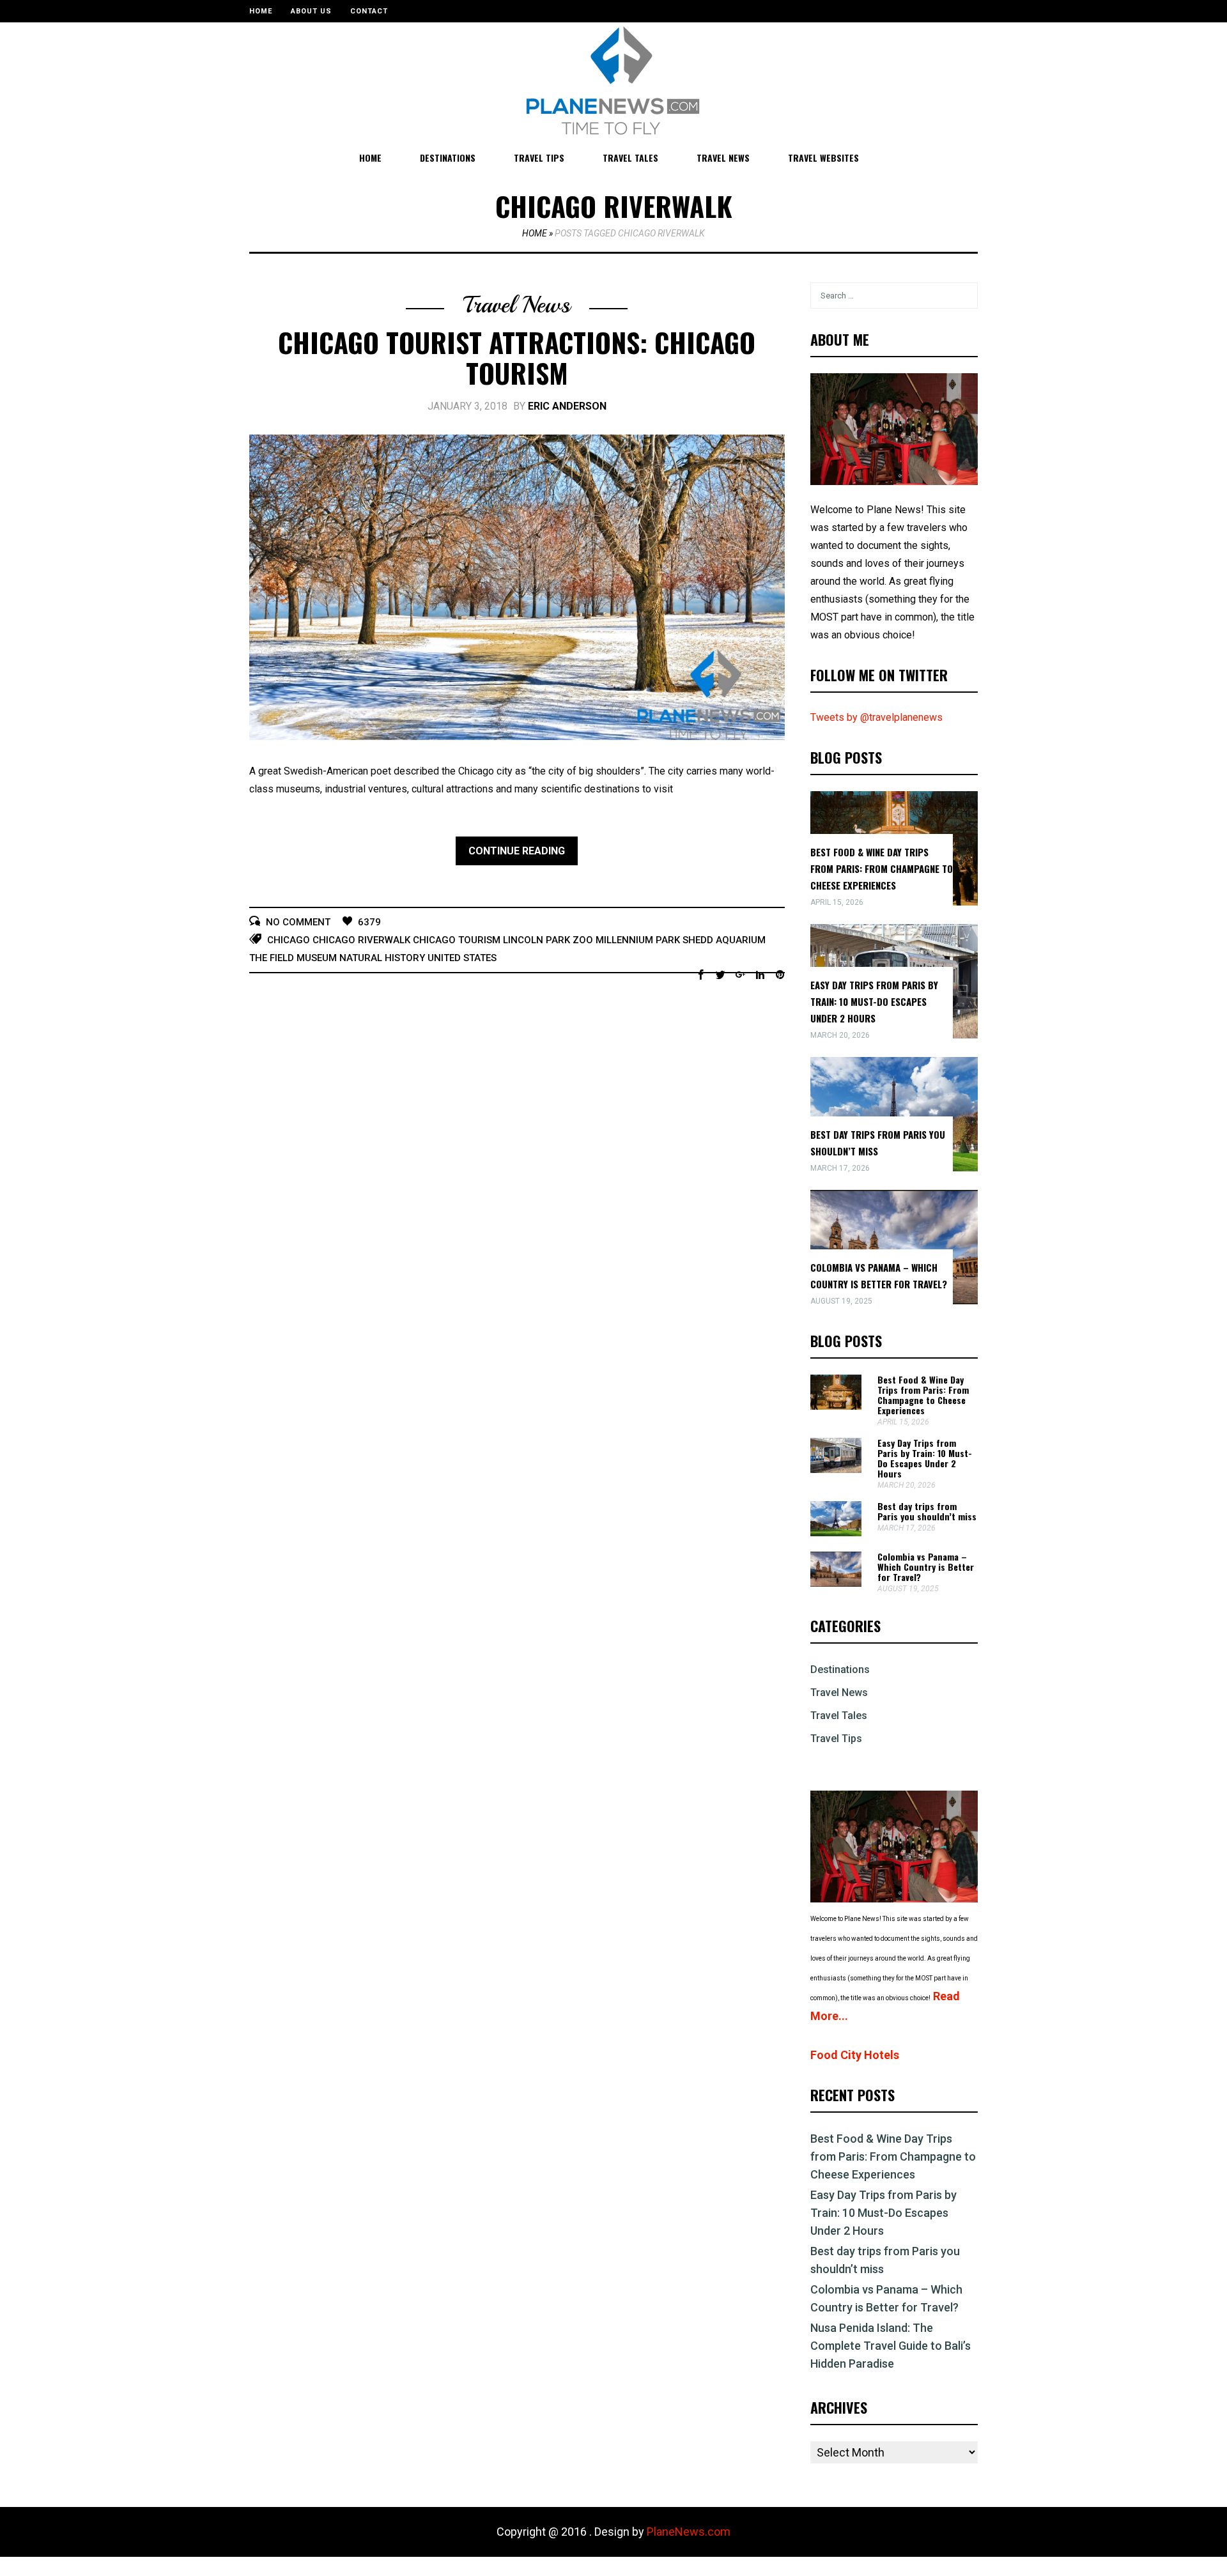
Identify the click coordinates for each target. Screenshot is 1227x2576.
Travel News (723, 158)
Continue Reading (517, 851)
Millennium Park (638, 940)
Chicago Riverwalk (361, 940)
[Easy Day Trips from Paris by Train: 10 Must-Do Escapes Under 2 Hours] (836, 1469)
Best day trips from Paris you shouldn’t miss (927, 1511)
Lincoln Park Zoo (548, 940)
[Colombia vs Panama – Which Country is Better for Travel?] (836, 1583)
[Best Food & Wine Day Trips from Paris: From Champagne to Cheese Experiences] (836, 1406)
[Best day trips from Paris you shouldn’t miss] (836, 1533)
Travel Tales (630, 158)
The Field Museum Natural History (337, 958)
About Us (311, 11)
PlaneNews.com (689, 2532)
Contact (369, 11)
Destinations (448, 158)
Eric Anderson (567, 406)
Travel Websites (823, 158)
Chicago (289, 940)
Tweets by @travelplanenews (876, 717)
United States (462, 958)
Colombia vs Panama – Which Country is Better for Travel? (926, 1567)
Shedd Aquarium (724, 940)
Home (261, 11)
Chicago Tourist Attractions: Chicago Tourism (517, 357)
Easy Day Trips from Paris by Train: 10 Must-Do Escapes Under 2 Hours (874, 1001)
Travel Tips (539, 158)
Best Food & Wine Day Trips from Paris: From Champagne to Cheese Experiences (882, 868)
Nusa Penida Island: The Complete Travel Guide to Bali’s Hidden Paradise (891, 2346)
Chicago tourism (457, 940)
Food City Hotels (855, 2055)
